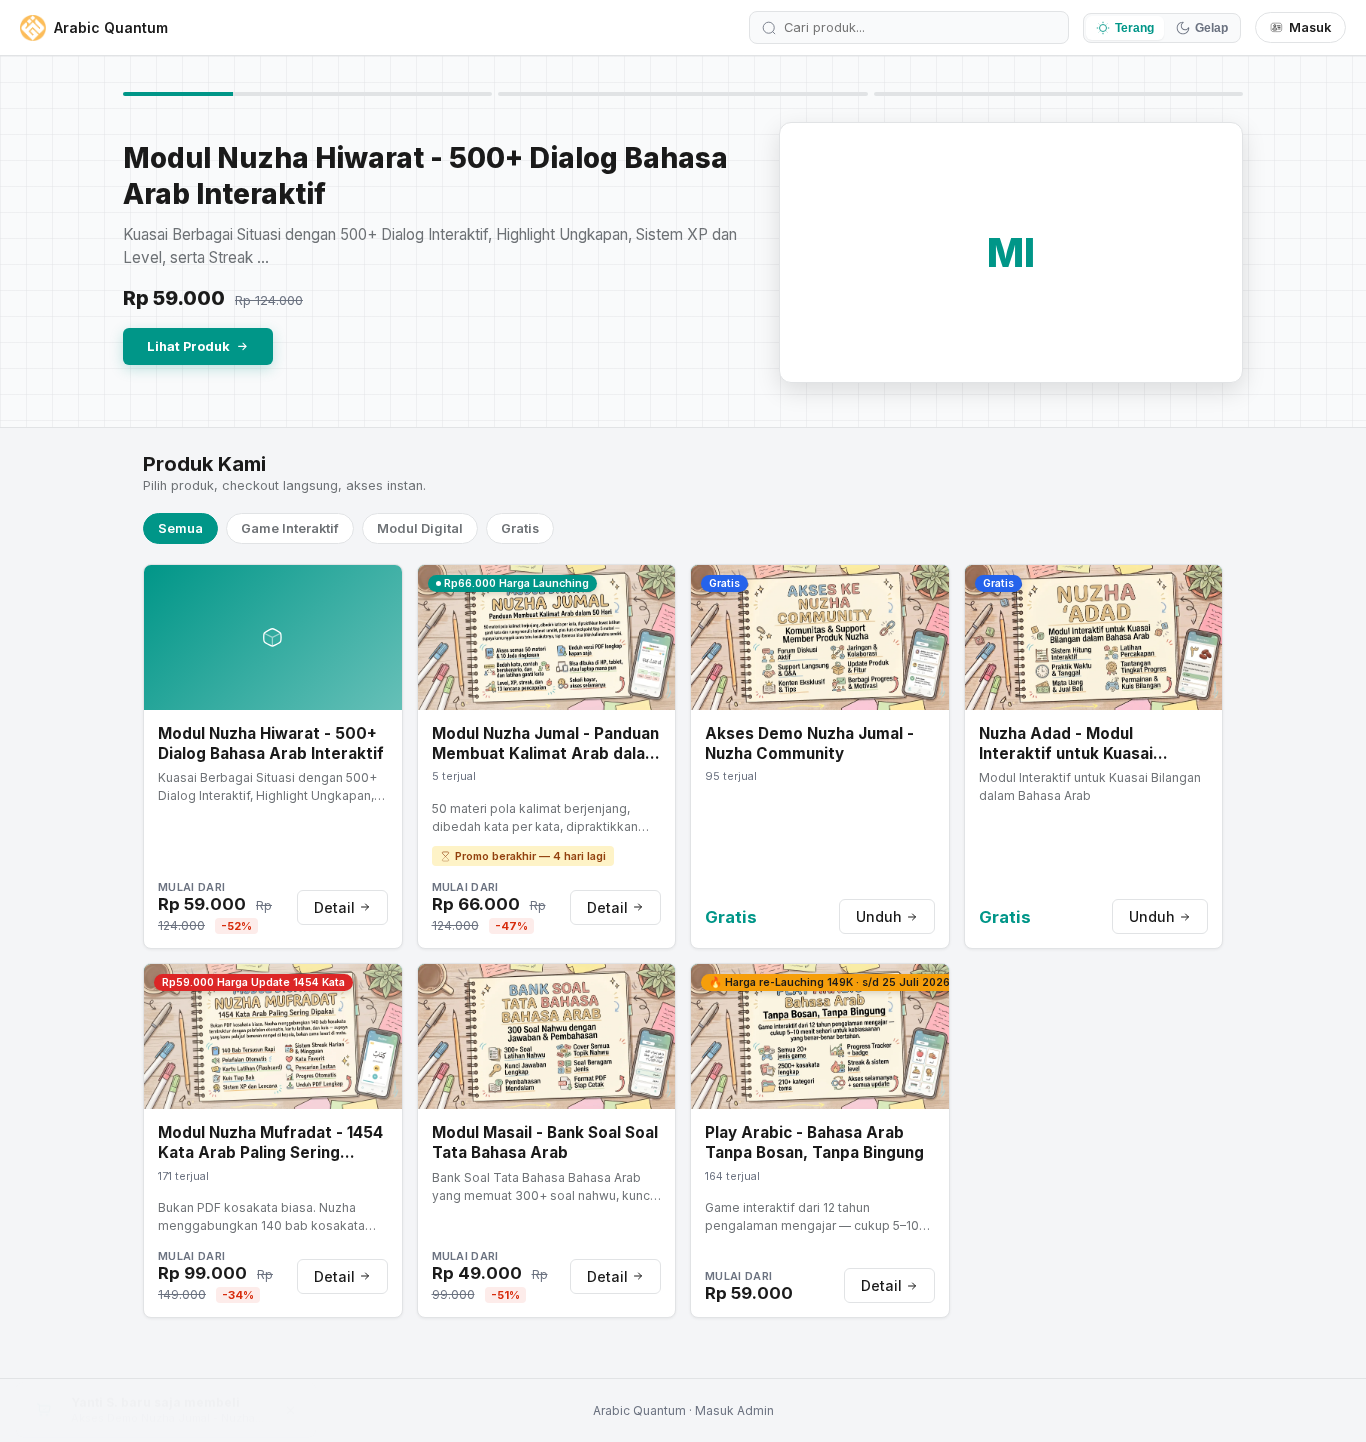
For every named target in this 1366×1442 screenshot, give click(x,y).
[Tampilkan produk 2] (682, 94)
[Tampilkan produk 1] (307, 94)
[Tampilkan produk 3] (1058, 94)
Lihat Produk (188, 346)
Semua (180, 528)
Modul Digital (420, 528)
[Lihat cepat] (384, 623)
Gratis (520, 528)
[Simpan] (384, 589)
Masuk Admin (734, 1410)
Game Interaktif (290, 528)
